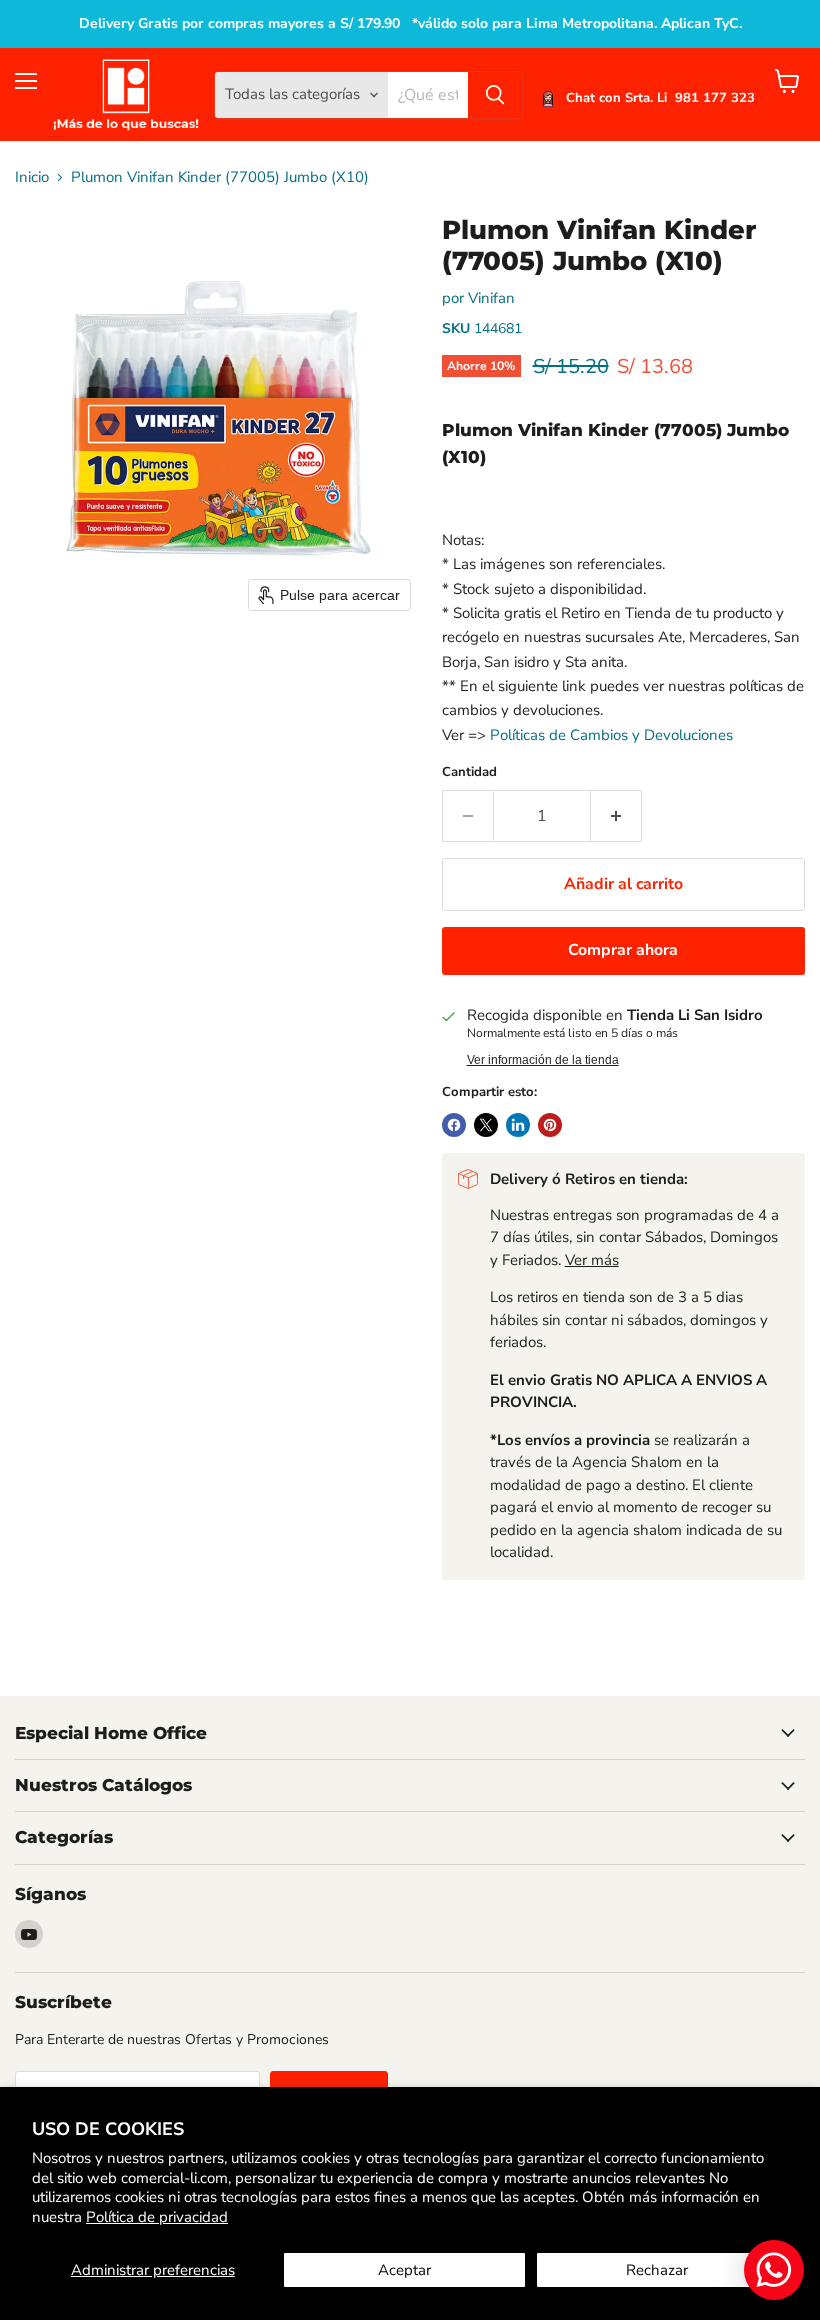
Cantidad (469, 772)
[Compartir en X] (486, 1125)
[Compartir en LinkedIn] (518, 1125)
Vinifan (491, 298)
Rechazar (657, 2270)
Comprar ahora (623, 950)
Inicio (32, 177)
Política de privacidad (157, 2217)
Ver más (592, 1260)
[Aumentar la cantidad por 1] (616, 816)
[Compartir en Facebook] (454, 1125)
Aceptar (404, 2270)
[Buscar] (495, 95)
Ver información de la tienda (543, 1060)
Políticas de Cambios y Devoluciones (611, 735)
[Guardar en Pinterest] (550, 1125)
